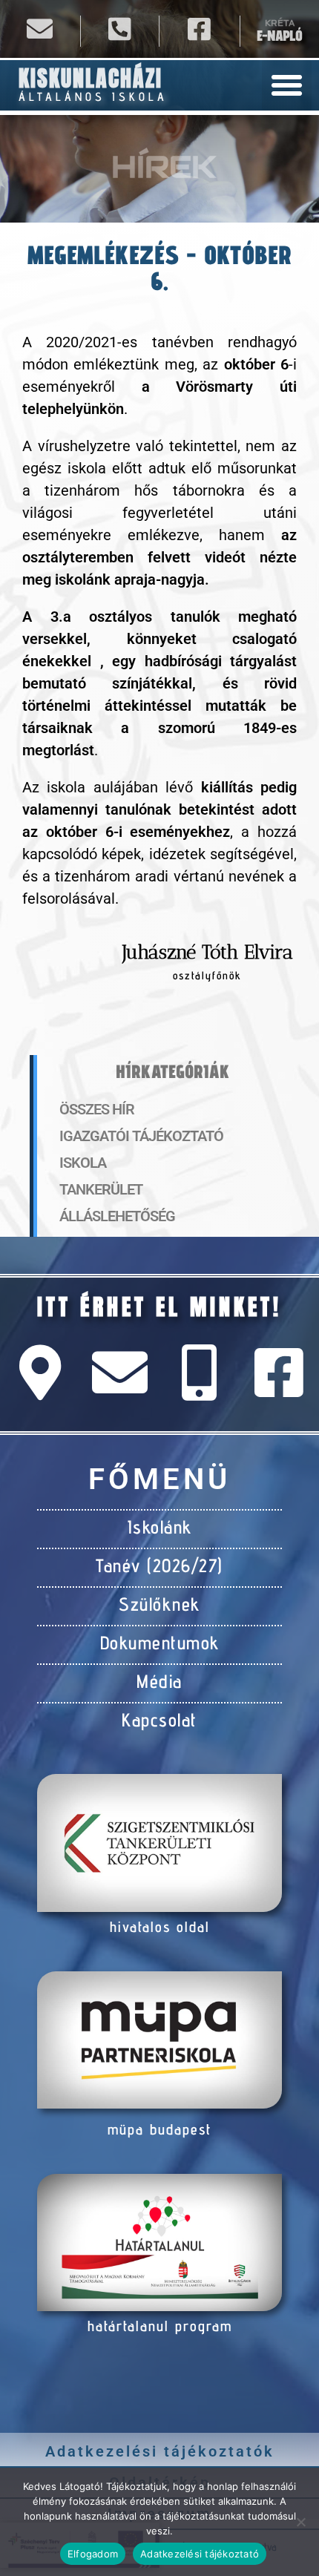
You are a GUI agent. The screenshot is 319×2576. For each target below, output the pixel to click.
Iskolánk (160, 1527)
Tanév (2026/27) (159, 1565)
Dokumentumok (160, 1643)
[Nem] (300, 2522)
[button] (287, 85)
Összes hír (97, 1109)
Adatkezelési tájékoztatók (160, 2451)
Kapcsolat (159, 1720)
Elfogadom (93, 2554)
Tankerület (101, 1189)
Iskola (83, 1163)
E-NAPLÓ (279, 36)
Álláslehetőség (117, 1216)
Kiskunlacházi (91, 78)
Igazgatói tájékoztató (141, 1136)
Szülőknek (159, 1604)
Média (159, 1681)
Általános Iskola (93, 97)
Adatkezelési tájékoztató (200, 2554)
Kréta (280, 23)
